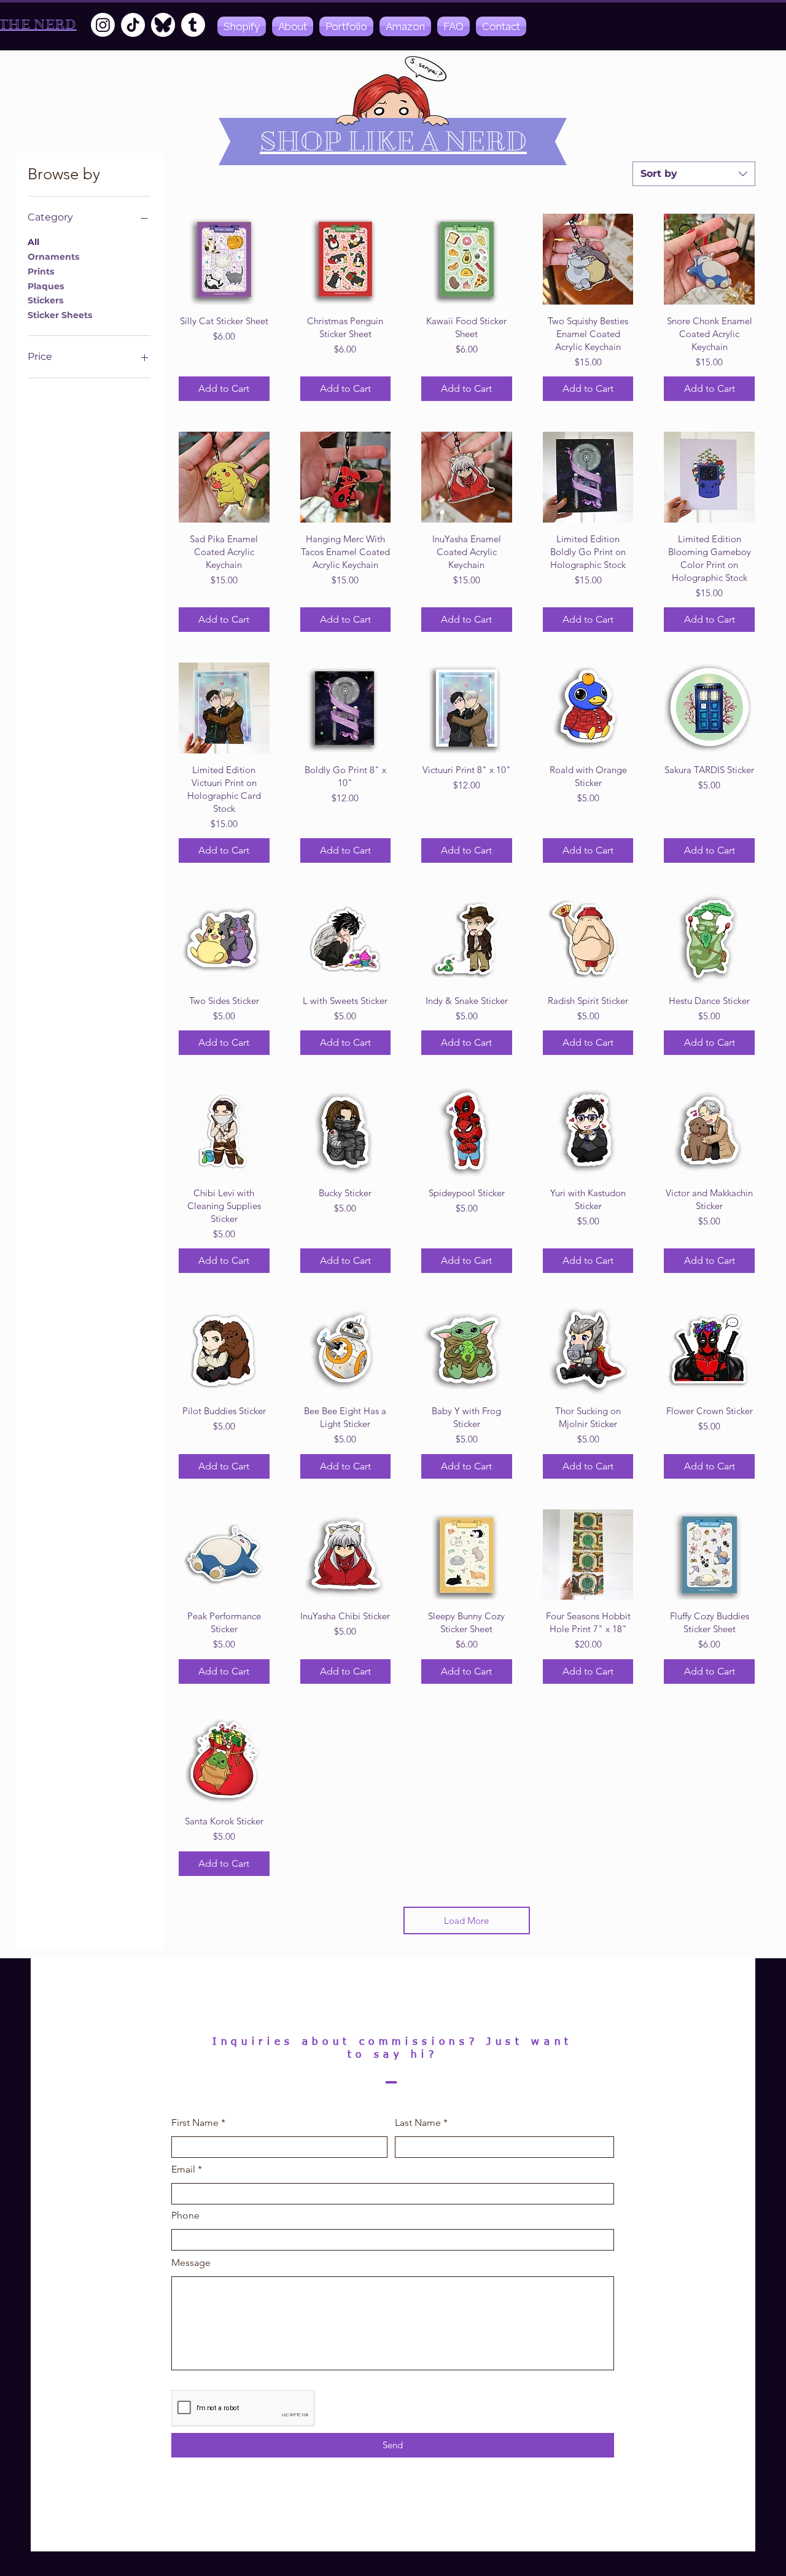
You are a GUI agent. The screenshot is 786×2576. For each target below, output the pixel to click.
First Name (195, 2123)
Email (183, 2169)
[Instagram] (103, 25)
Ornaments (53, 257)
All (33, 242)
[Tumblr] (193, 25)
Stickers (45, 300)
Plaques (46, 286)
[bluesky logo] (163, 25)
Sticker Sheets (60, 315)
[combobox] (694, 174)
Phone (185, 2216)
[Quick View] (224, 259)
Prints (41, 271)
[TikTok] (133, 25)
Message (191, 2263)
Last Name (418, 2123)
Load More (466, 1920)
